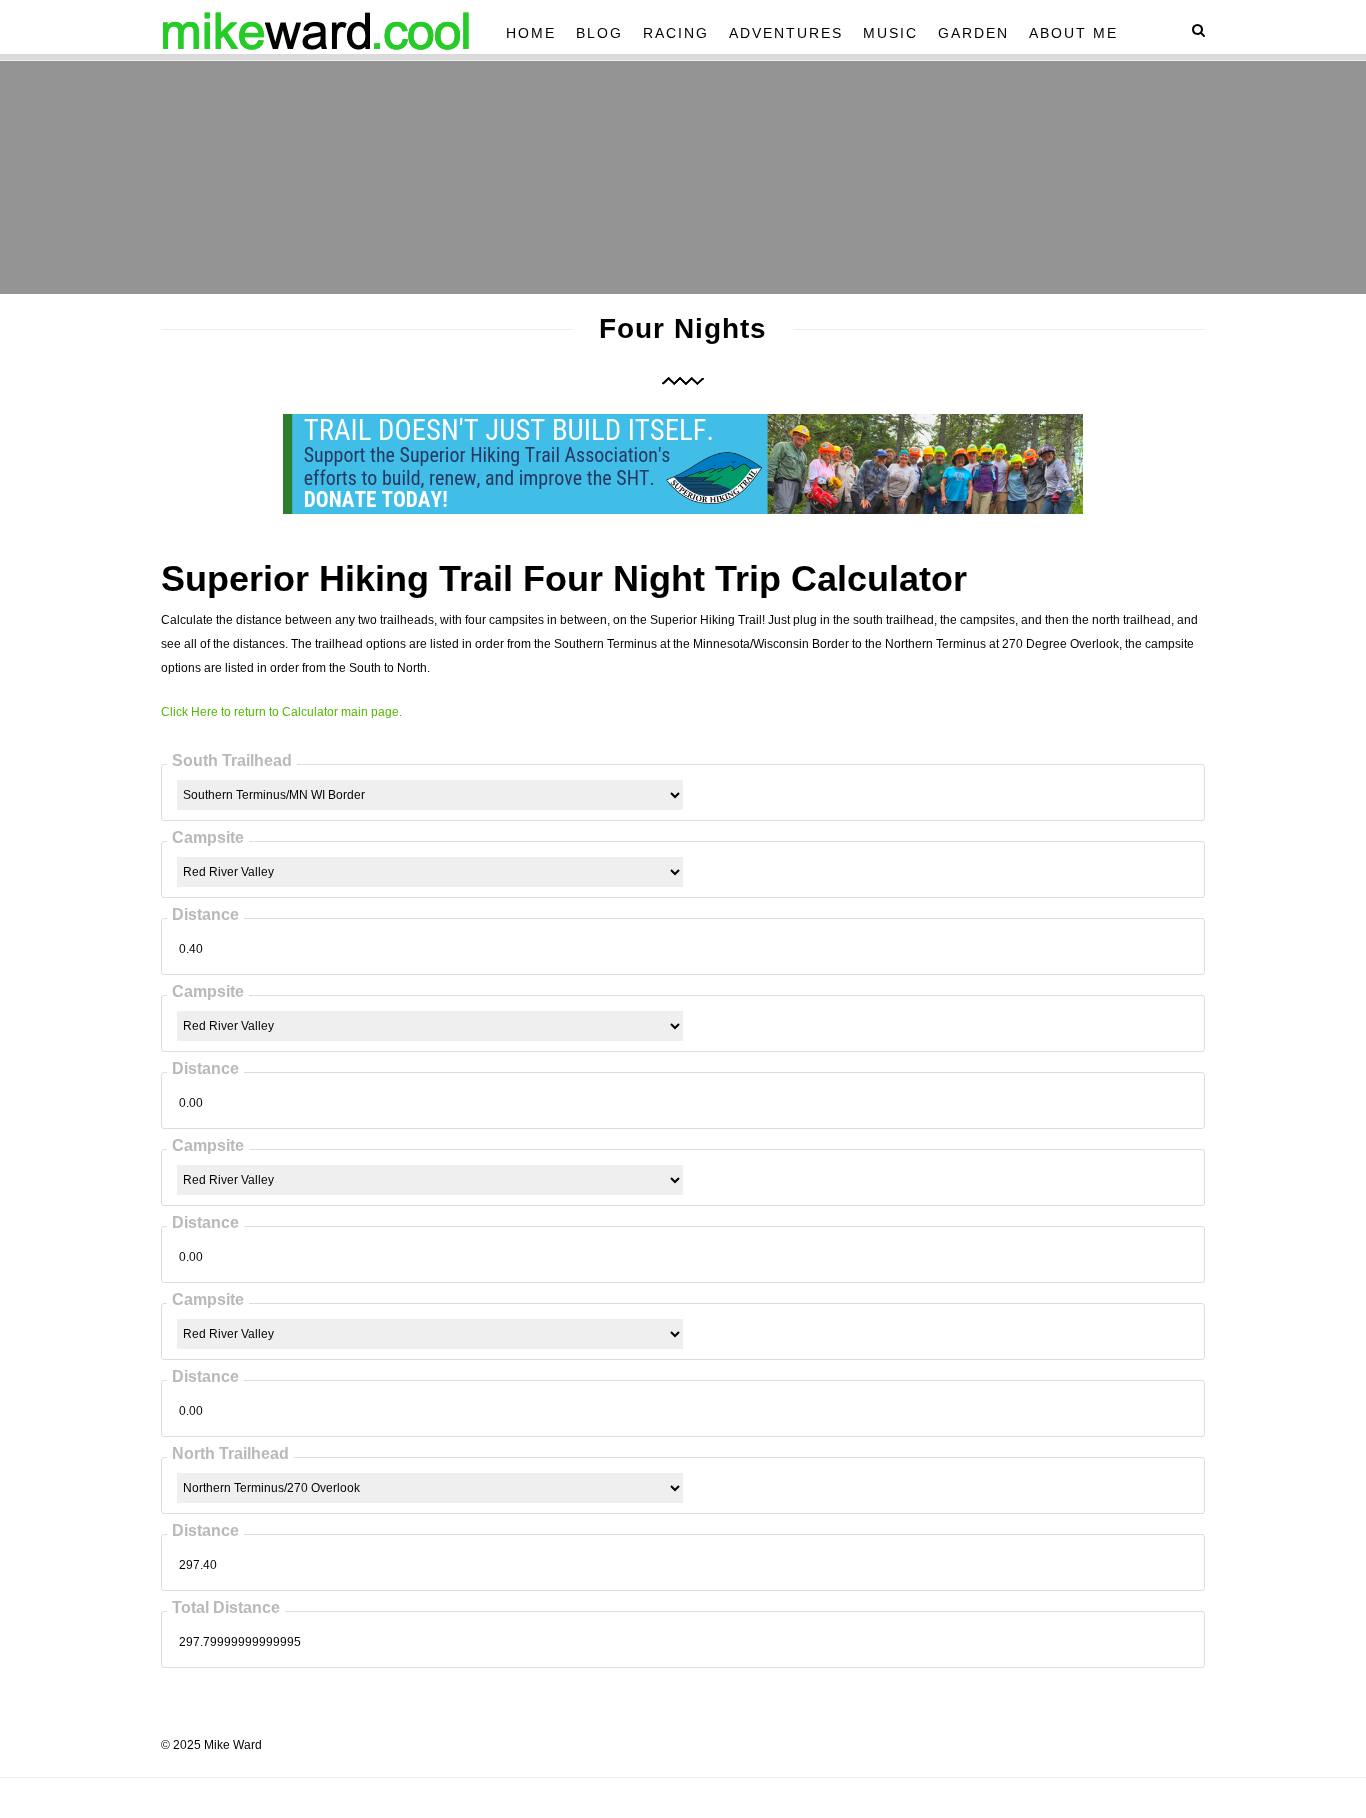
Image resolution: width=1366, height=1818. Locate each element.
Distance (205, 914)
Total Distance (226, 1607)
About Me (1073, 33)
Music (890, 33)
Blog (599, 33)
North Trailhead (230, 1453)
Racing (676, 33)
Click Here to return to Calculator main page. (281, 712)
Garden (973, 33)
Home (531, 33)
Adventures (786, 33)
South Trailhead (232, 760)
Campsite (208, 837)
